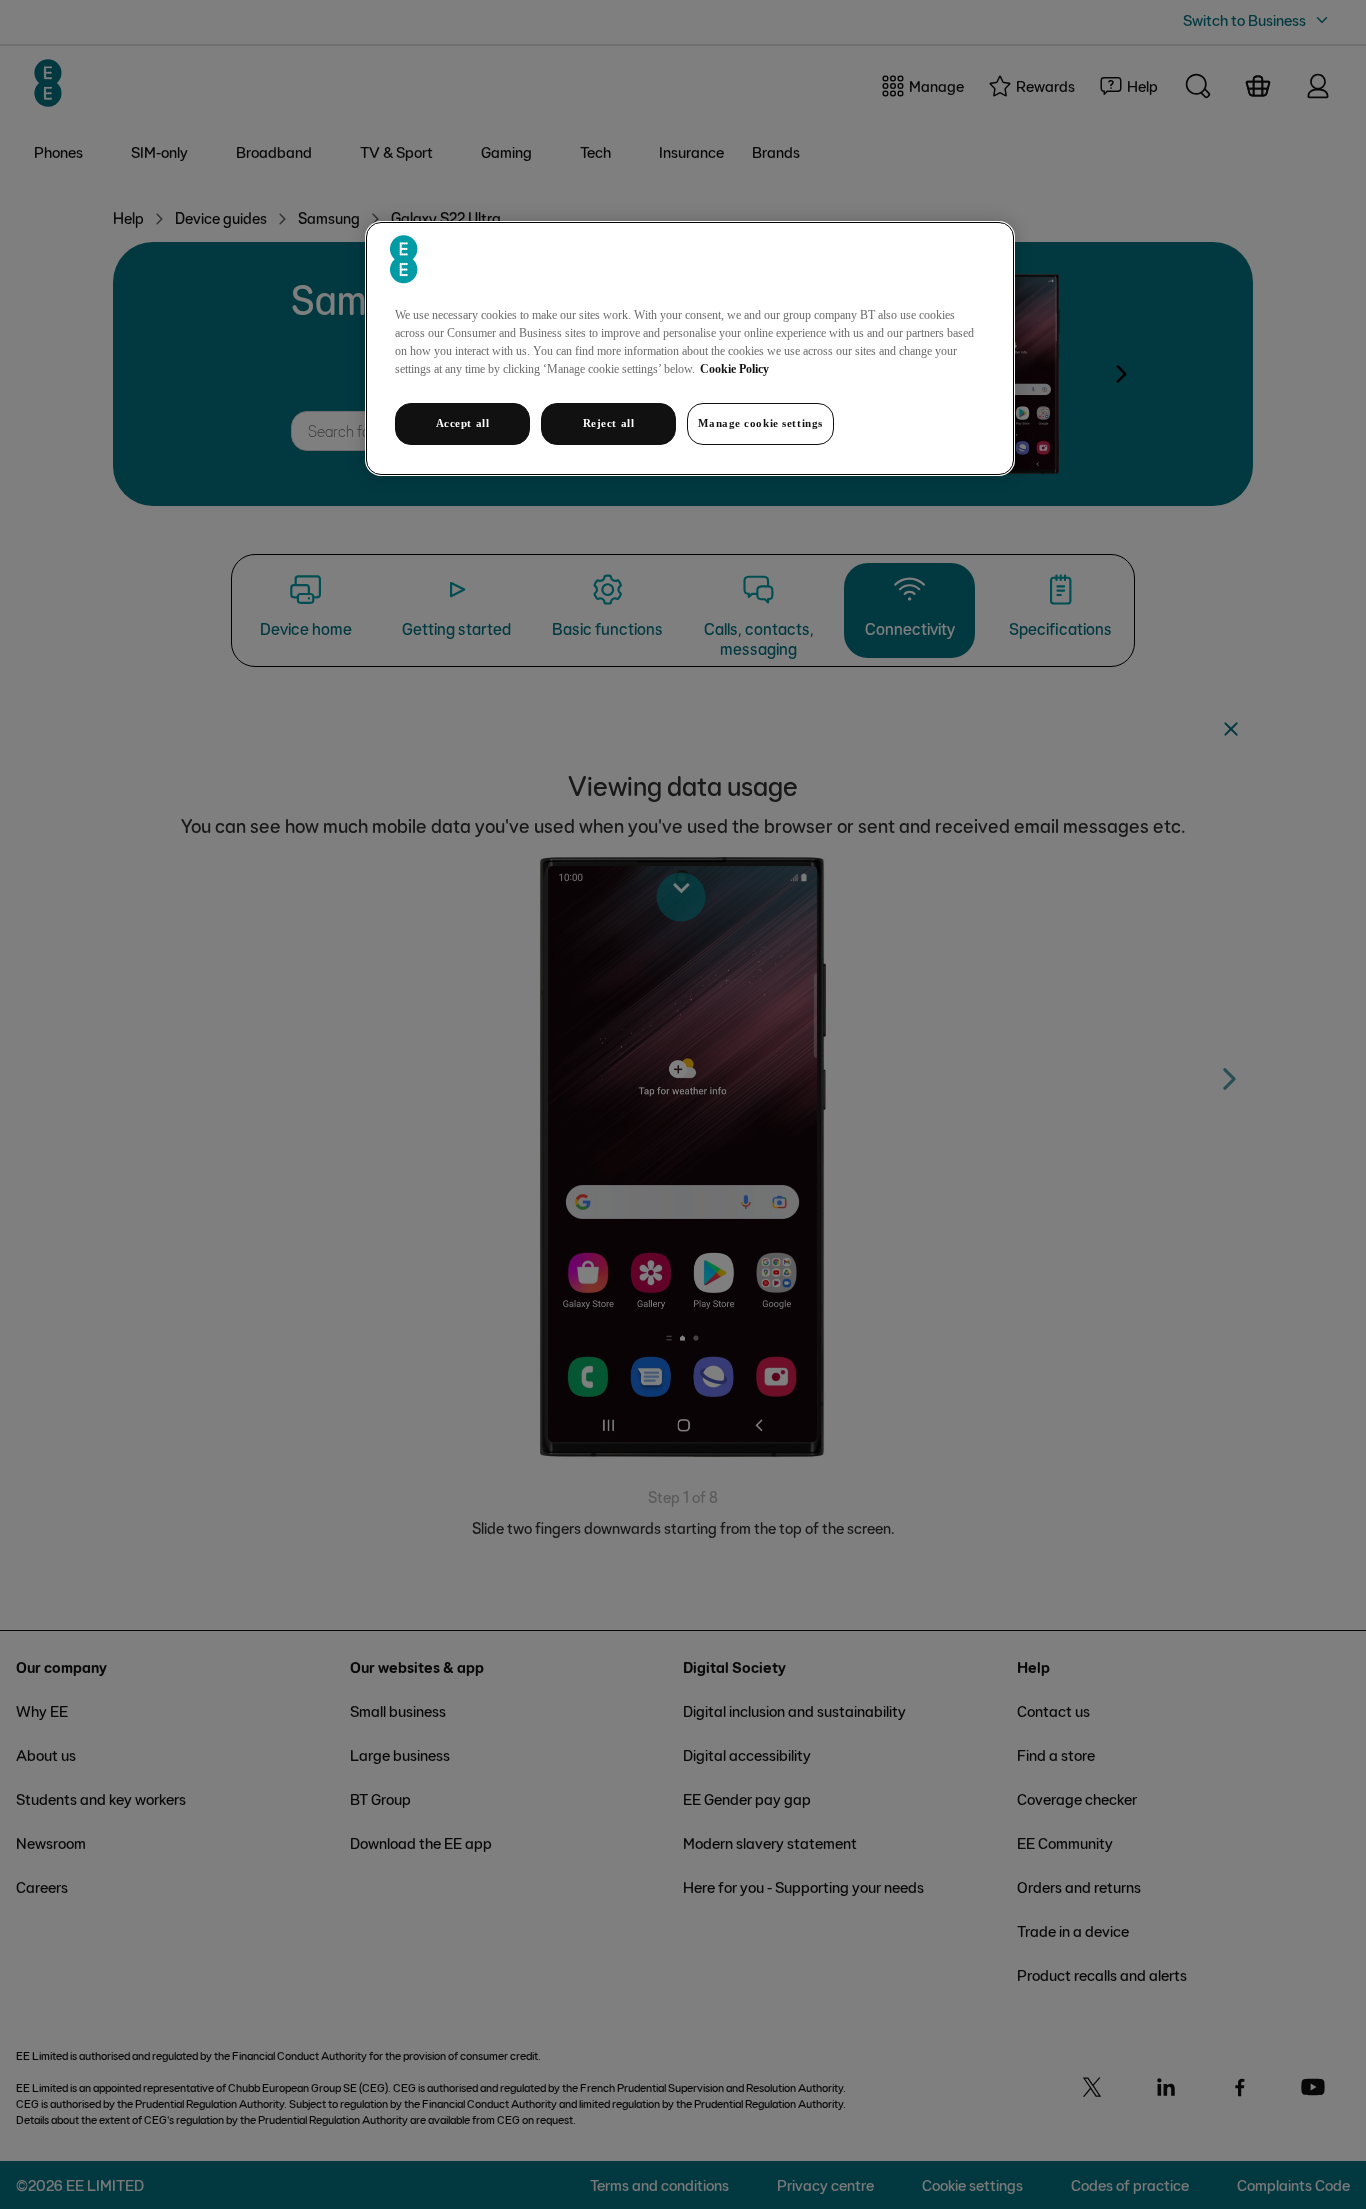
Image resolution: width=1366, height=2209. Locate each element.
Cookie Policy (734, 369)
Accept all (463, 423)
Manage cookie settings (760, 423)
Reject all (609, 423)
